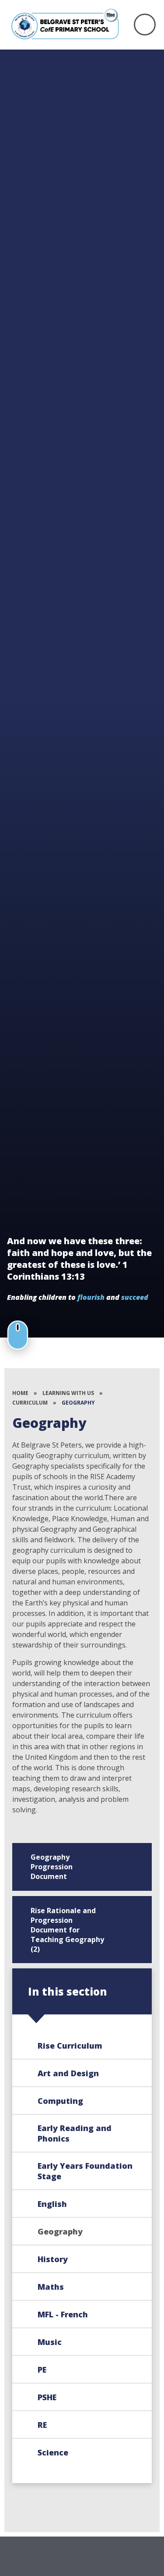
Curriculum (30, 1403)
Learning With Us (68, 1393)
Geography (78, 1403)
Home (20, 1393)
